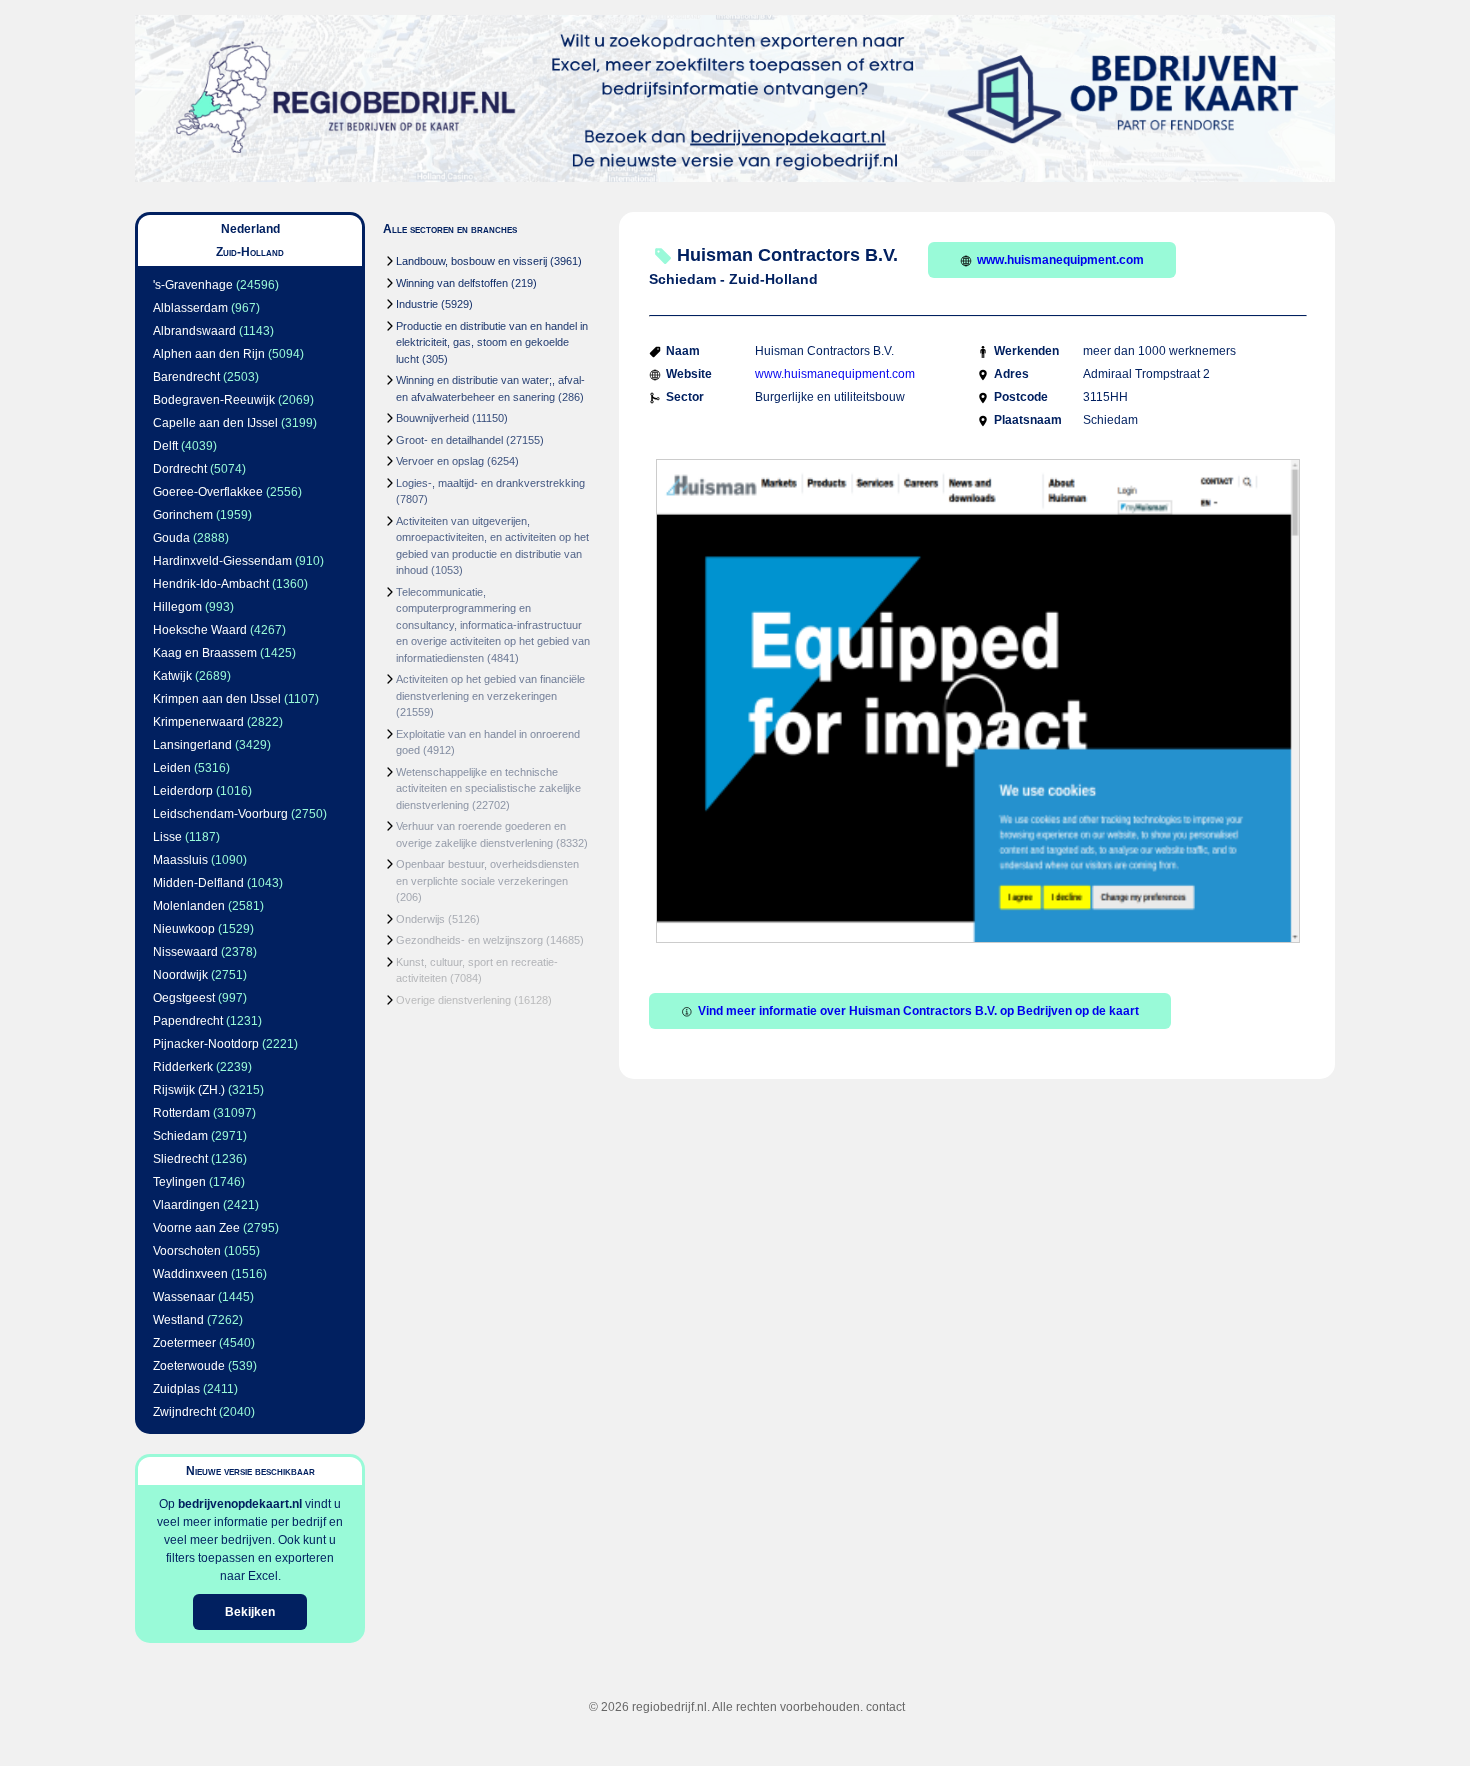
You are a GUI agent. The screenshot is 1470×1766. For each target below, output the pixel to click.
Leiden (172, 768)
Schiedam (180, 1136)
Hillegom (177, 607)
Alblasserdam (190, 308)
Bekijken (250, 1612)
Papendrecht (188, 1021)
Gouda (171, 538)
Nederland (250, 229)
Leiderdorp (183, 791)
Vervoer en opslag (440, 461)
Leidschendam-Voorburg (220, 814)
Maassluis (180, 860)
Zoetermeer (184, 1343)
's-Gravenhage (193, 285)
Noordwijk (180, 975)
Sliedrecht (180, 1159)
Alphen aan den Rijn (209, 354)
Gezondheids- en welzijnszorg (469, 940)
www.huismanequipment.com (1060, 260)
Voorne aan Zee (196, 1228)
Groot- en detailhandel (449, 440)
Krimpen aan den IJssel (217, 699)
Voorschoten (187, 1251)
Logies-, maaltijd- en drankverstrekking (490, 483)
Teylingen (179, 1182)
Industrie (417, 304)
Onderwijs (420, 919)
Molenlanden (189, 906)
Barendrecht (186, 377)
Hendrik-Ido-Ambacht (211, 584)
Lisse (167, 837)
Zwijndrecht (184, 1412)
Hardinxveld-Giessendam (222, 561)
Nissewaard (185, 952)
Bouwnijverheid (432, 418)
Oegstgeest (184, 998)
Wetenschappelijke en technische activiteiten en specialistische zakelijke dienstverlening (488, 788)
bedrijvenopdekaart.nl (240, 1504)
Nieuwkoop (184, 929)
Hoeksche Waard (200, 630)
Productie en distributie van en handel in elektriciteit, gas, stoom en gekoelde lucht (492, 342)
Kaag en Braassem (205, 653)
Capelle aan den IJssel (215, 423)
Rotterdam (181, 1113)
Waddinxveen (190, 1274)
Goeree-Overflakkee (208, 492)
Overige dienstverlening (453, 1000)
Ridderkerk (183, 1067)
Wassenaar (184, 1297)
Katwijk (172, 676)
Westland (178, 1320)
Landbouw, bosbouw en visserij (471, 261)
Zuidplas (176, 1389)
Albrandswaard (194, 331)
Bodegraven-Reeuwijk (214, 400)
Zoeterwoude (189, 1366)
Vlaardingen (186, 1205)
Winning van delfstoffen (452, 283)
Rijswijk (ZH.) (189, 1090)
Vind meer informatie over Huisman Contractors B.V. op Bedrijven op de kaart (918, 1011)
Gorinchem (183, 515)
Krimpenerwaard (198, 722)
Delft (165, 446)
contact (885, 1707)
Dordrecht (180, 469)
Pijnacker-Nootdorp (206, 1044)
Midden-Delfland (198, 883)
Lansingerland (192, 745)
